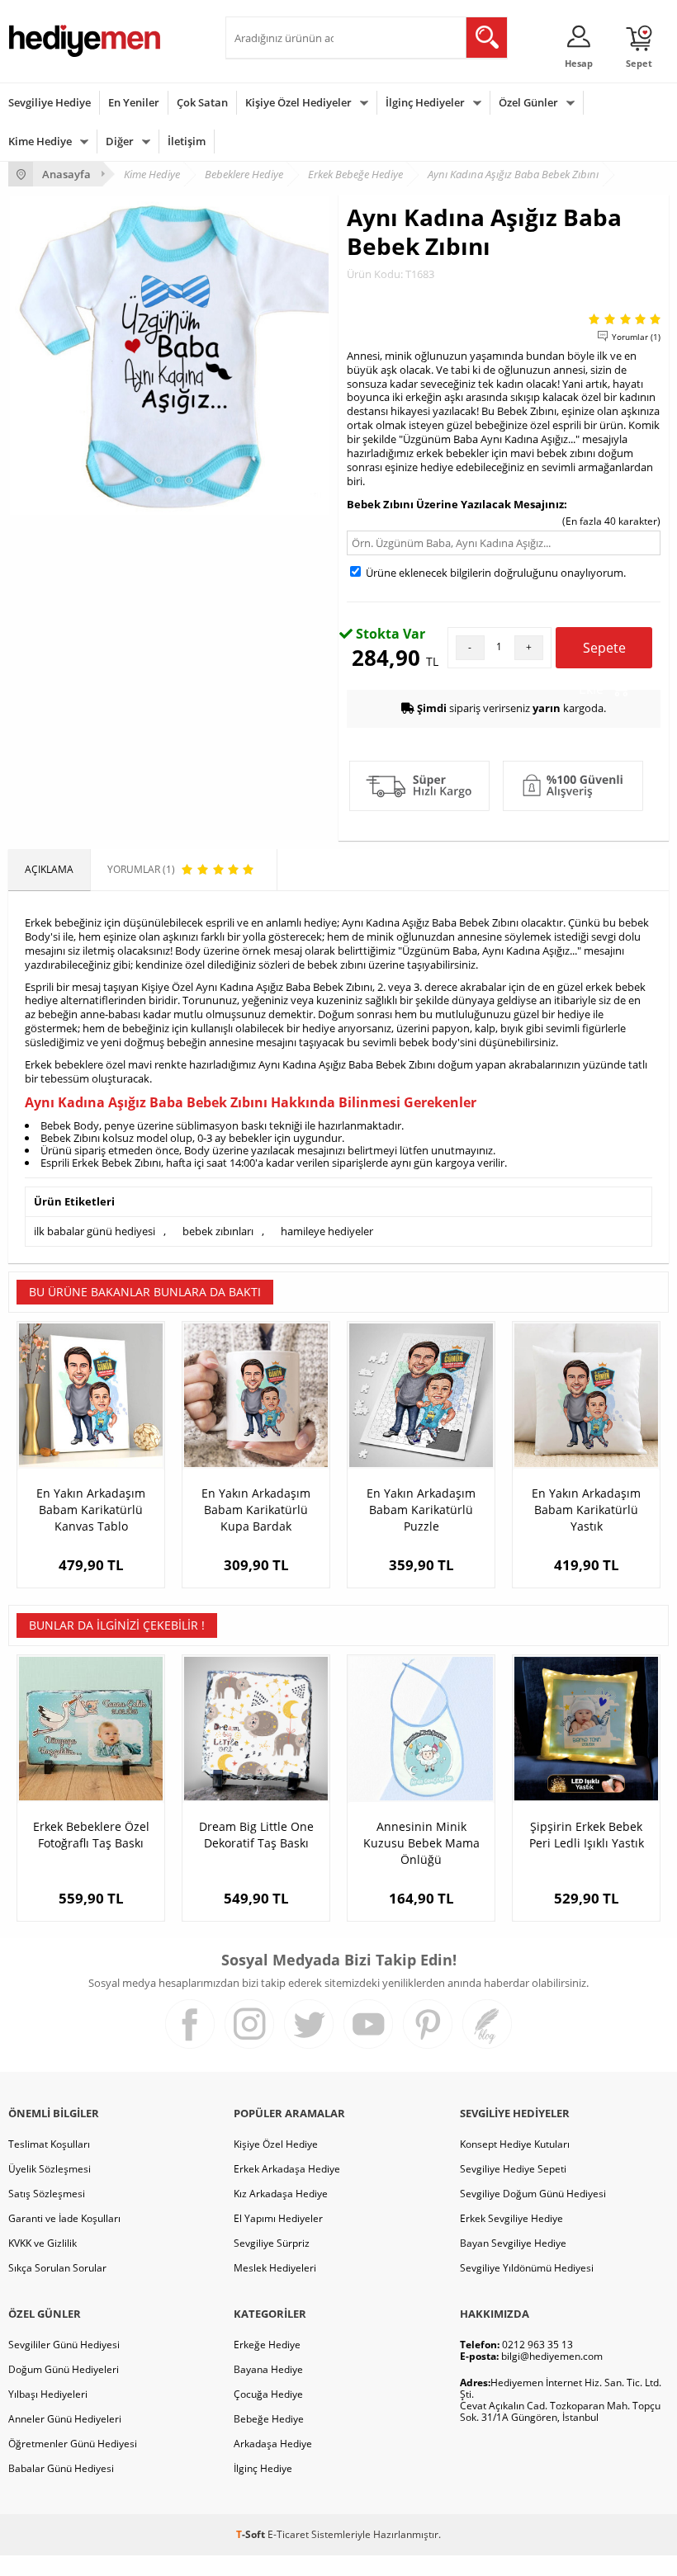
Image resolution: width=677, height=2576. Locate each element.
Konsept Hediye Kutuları (515, 2144)
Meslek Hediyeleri (275, 2268)
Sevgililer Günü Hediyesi (64, 2345)
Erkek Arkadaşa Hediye (287, 2169)
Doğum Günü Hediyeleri (64, 2369)
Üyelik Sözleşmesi (50, 2169)
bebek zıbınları (218, 1231)
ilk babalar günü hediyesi (95, 1231)
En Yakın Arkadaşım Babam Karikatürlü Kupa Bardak (256, 1510)
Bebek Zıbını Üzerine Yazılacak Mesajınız (455, 504)
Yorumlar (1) (636, 337)
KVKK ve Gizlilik (43, 2243)
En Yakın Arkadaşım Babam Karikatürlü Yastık (586, 1510)
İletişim (187, 141)
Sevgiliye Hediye (50, 102)
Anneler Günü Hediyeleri (65, 2419)
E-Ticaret (288, 2534)
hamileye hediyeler (327, 1231)
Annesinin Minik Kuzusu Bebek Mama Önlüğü (421, 1843)
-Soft (252, 2534)
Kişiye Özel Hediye (276, 2144)
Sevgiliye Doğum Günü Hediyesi (533, 2194)
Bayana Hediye (268, 2369)
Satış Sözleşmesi (47, 2194)
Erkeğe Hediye (267, 2345)
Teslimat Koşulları (49, 2144)
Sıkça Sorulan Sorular (57, 2268)
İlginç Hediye (263, 2468)
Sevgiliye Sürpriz (272, 2243)
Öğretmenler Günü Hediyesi (73, 2444)
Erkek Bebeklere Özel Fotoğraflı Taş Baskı (91, 1835)
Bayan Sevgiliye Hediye (513, 2243)
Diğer (120, 141)
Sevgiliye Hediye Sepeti (513, 2169)
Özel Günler (528, 102)
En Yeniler (134, 102)
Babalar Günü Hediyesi (61, 2468)
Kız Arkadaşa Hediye (281, 2194)
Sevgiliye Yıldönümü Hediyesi (527, 2268)
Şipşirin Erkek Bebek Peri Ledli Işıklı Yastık (587, 1835)
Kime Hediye (40, 141)
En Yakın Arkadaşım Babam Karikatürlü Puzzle (421, 1510)
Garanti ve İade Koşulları (64, 2218)
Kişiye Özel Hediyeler (298, 102)
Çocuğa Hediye (268, 2394)
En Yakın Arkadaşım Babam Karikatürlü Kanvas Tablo (91, 1510)
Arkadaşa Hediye (273, 2444)
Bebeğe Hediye (269, 2419)
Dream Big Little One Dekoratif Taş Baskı (256, 1835)
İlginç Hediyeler (425, 102)
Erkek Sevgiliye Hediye (511, 2218)
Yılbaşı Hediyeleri (48, 2394)
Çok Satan (202, 102)
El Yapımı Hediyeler (278, 2218)
